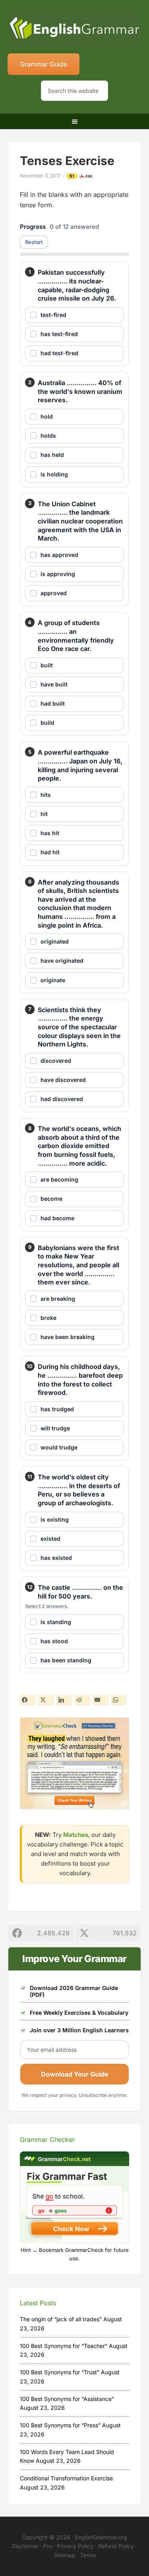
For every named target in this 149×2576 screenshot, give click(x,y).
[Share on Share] (27, 1700)
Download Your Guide (75, 2074)
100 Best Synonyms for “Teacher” (64, 2346)
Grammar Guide (44, 64)
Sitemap (64, 2555)
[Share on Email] (100, 1700)
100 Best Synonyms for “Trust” (60, 2372)
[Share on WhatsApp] (118, 1700)
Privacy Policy (75, 2546)
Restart (34, 242)
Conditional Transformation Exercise (66, 2478)
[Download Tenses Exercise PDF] (86, 176)
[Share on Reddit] (82, 1700)
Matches (76, 1835)
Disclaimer (25, 2546)
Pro (48, 2546)
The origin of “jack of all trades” (61, 2319)
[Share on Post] (46, 1700)
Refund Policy (116, 2546)
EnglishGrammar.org (101, 2537)
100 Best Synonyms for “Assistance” (67, 2399)
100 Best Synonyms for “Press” (60, 2425)
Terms (88, 2555)
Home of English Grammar (75, 28)
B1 (72, 176)
